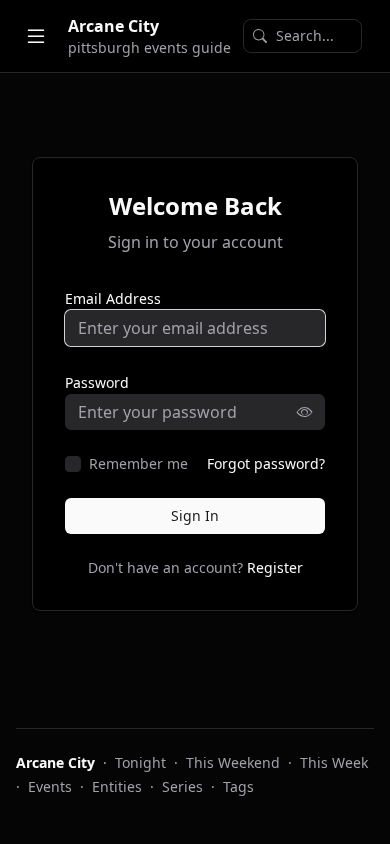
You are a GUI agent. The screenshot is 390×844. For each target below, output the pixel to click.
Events (50, 786)
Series (182, 786)
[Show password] (311, 412)
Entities (117, 786)
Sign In (195, 515)
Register (275, 567)
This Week (334, 762)
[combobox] (302, 36)
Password (97, 382)
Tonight (140, 762)
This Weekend (233, 762)
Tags (238, 786)
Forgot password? (266, 463)
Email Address (113, 298)
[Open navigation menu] (36, 36)
